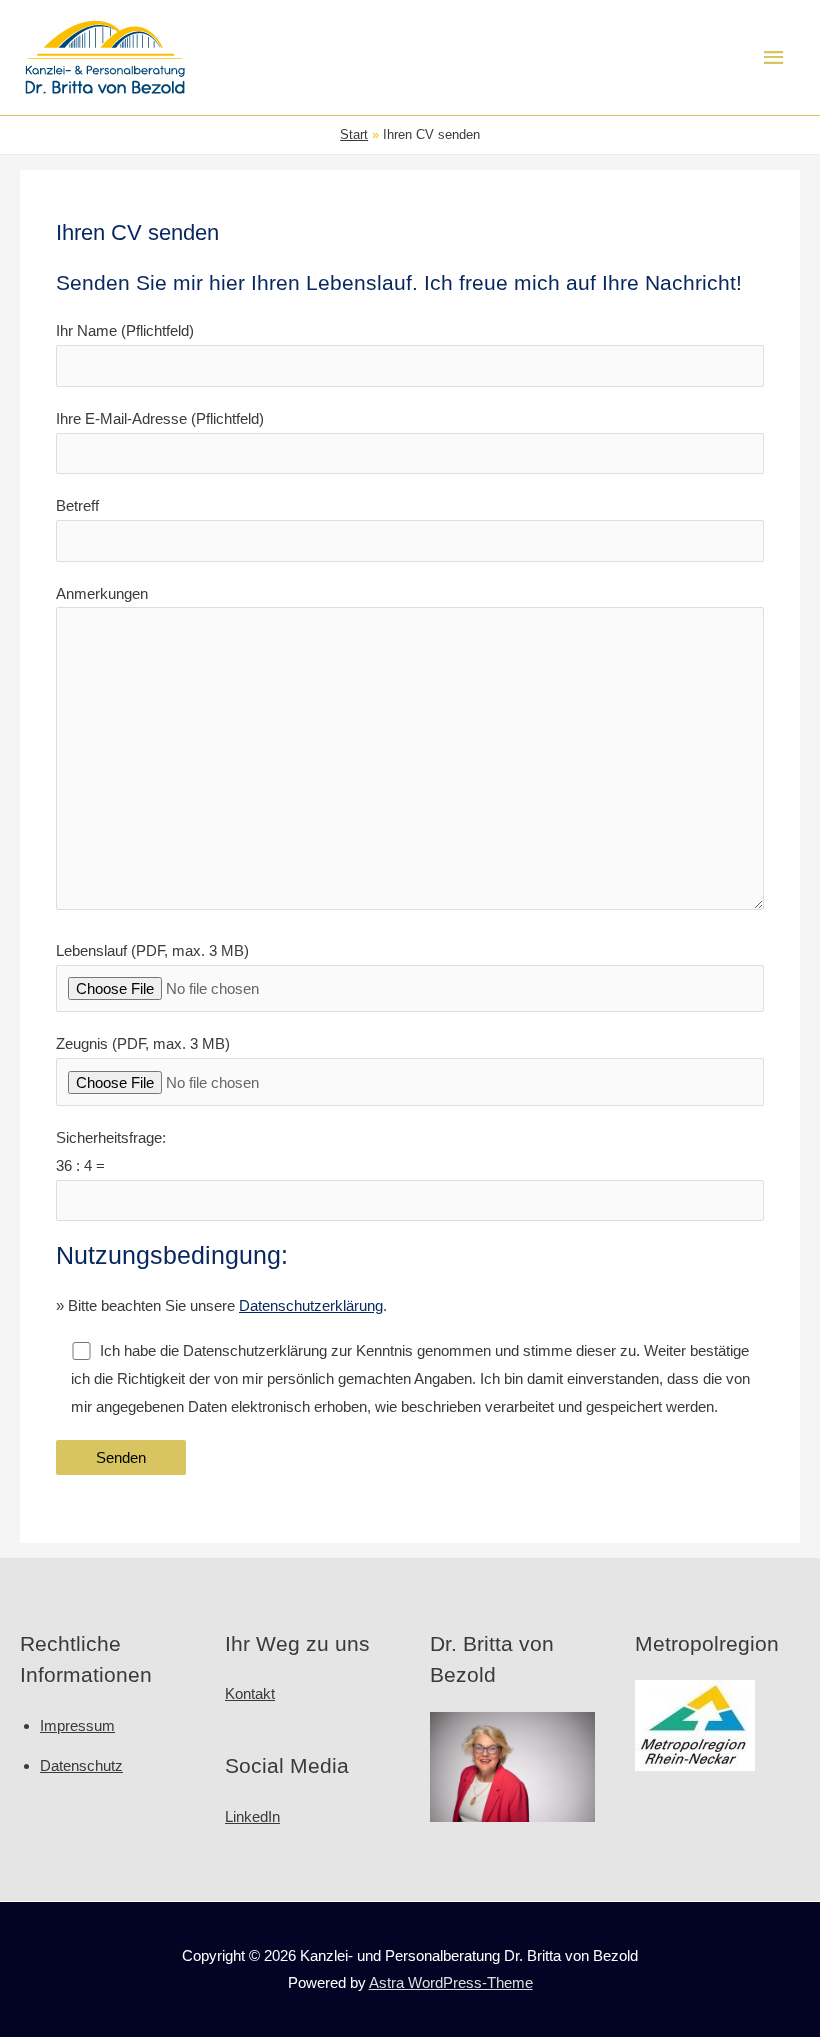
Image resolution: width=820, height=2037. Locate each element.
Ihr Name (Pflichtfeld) (125, 330)
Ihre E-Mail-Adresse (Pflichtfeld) (160, 418)
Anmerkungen (102, 593)
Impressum (77, 1725)
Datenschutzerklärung (311, 1305)
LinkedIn (252, 1816)
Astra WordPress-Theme (451, 1982)
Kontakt (250, 1693)
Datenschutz (81, 1765)
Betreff (77, 505)
